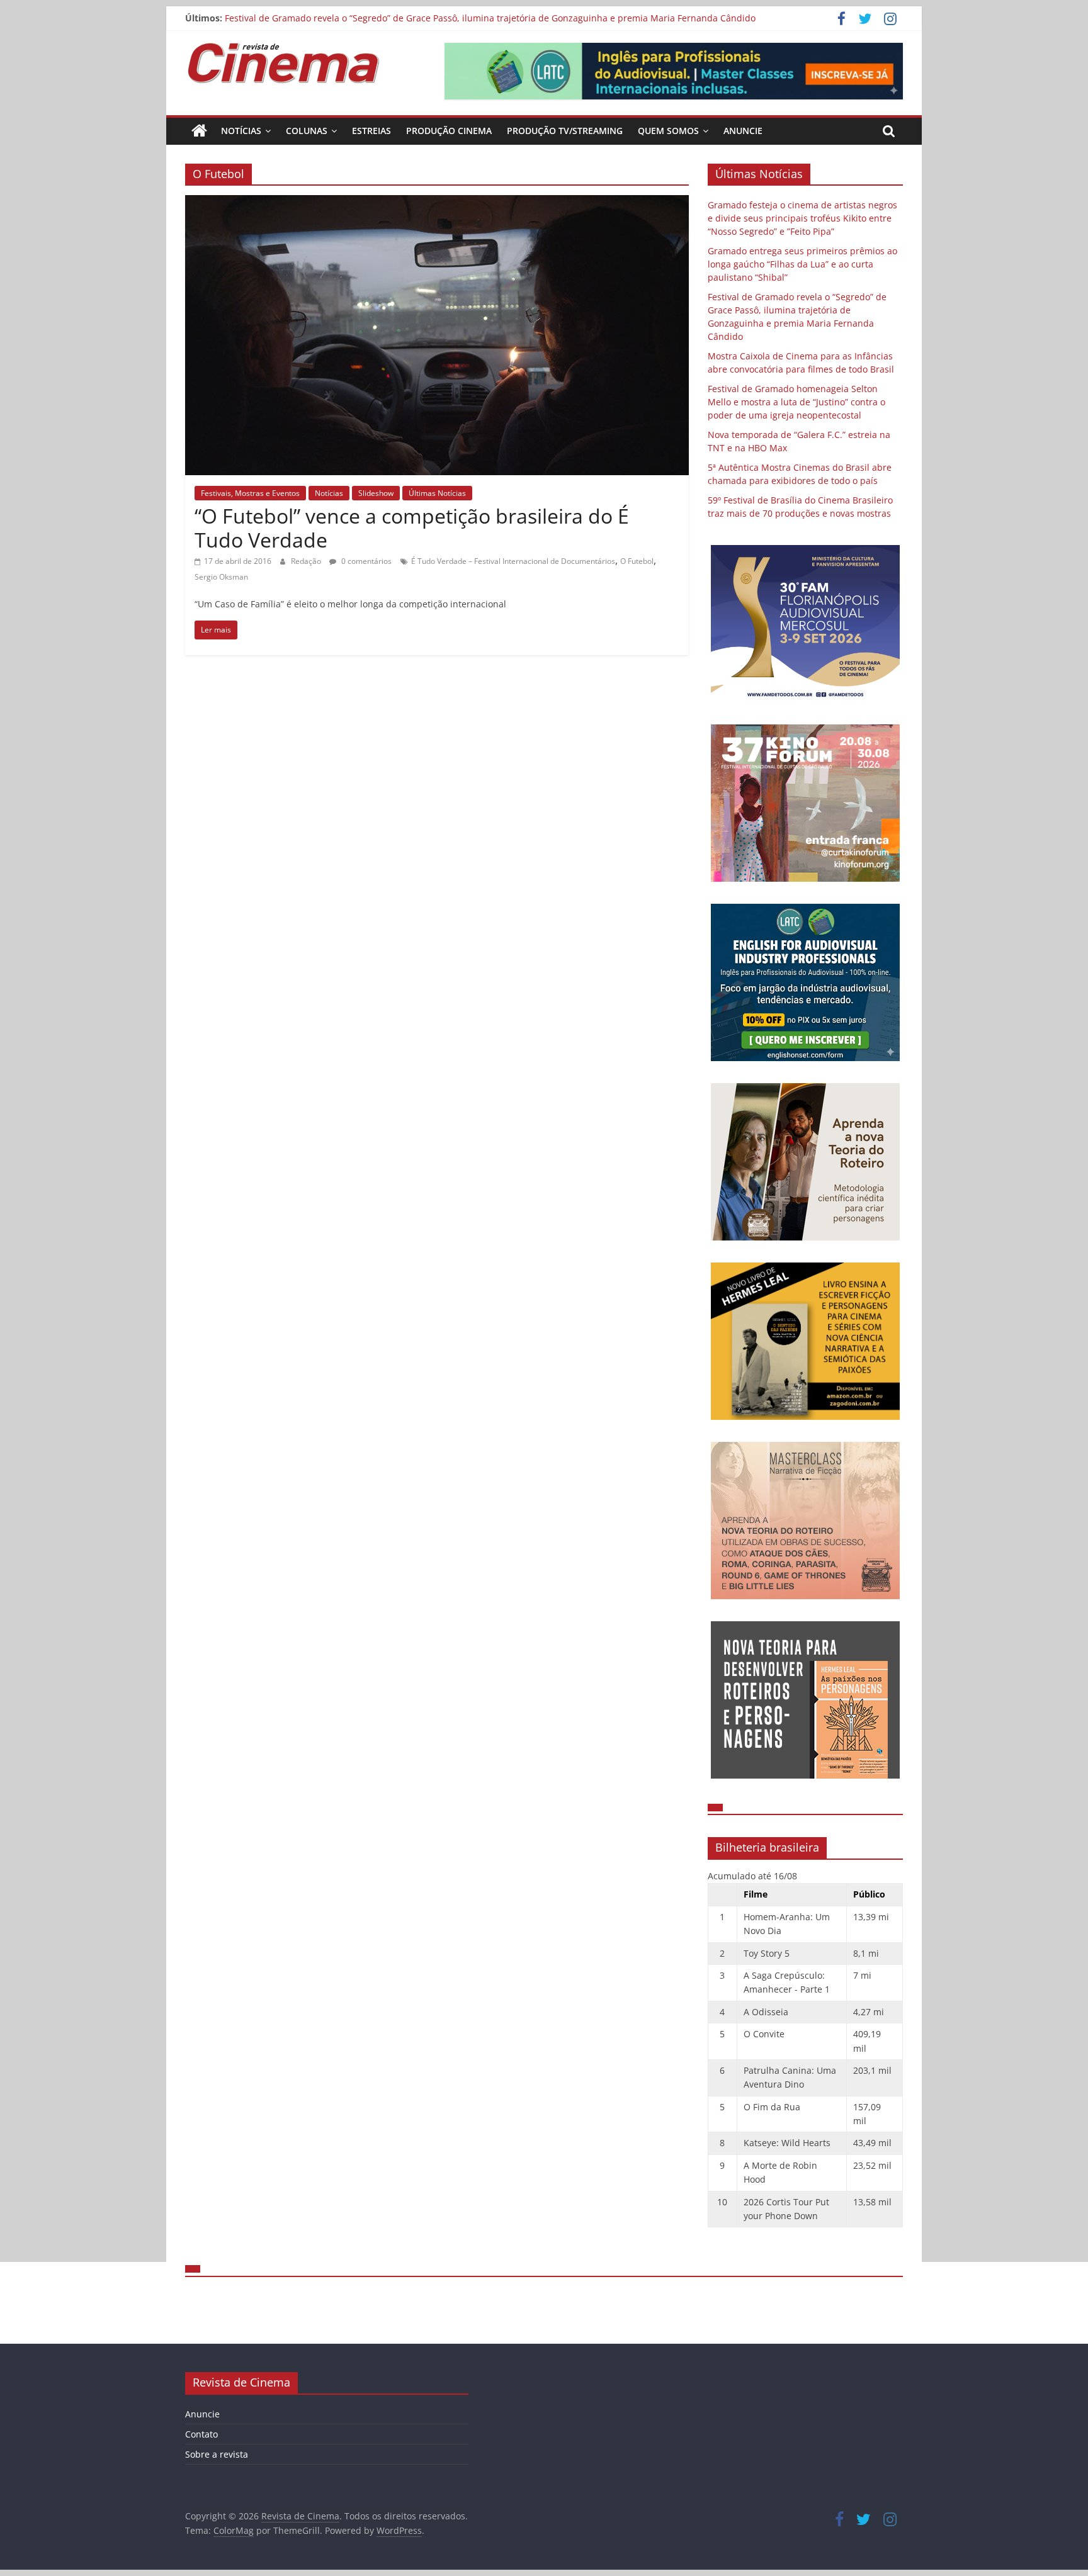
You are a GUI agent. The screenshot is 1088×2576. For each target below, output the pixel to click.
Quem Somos (668, 131)
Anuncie (743, 131)
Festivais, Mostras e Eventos (250, 493)
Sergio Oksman (221, 577)
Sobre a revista (217, 2454)
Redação (307, 561)
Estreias (371, 131)
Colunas (307, 131)
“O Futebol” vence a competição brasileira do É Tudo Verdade (412, 528)
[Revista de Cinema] (199, 131)
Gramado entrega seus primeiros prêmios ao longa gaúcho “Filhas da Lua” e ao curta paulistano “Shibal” (802, 264)
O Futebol (637, 561)
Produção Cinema (449, 131)
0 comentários (365, 561)
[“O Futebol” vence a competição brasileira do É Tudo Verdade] (437, 203)
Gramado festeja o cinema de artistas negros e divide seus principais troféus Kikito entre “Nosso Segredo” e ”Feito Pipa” (802, 218)
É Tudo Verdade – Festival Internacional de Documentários (513, 561)
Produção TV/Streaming (565, 131)
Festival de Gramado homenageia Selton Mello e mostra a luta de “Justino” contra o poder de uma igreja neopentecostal (796, 402)
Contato (201, 2434)
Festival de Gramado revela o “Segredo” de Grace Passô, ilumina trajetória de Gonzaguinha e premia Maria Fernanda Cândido (490, 18)
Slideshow (376, 493)
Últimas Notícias (437, 493)
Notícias (241, 131)
